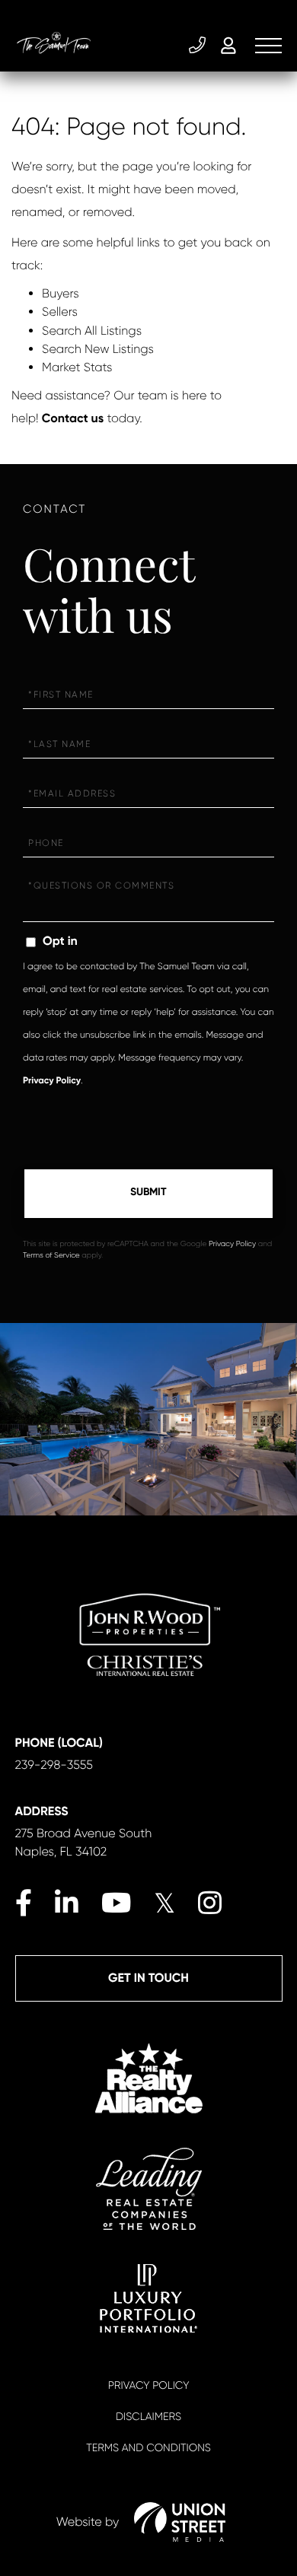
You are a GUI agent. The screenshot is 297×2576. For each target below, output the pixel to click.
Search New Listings (98, 349)
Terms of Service (51, 1256)
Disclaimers (148, 2417)
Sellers (60, 312)
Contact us (73, 419)
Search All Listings (92, 331)
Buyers (61, 293)
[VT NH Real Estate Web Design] (180, 2522)
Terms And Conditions (148, 2448)
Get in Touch (148, 1978)
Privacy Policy (52, 1081)
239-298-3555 (199, 46)
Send (148, 1194)
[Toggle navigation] (268, 46)
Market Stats (77, 367)
